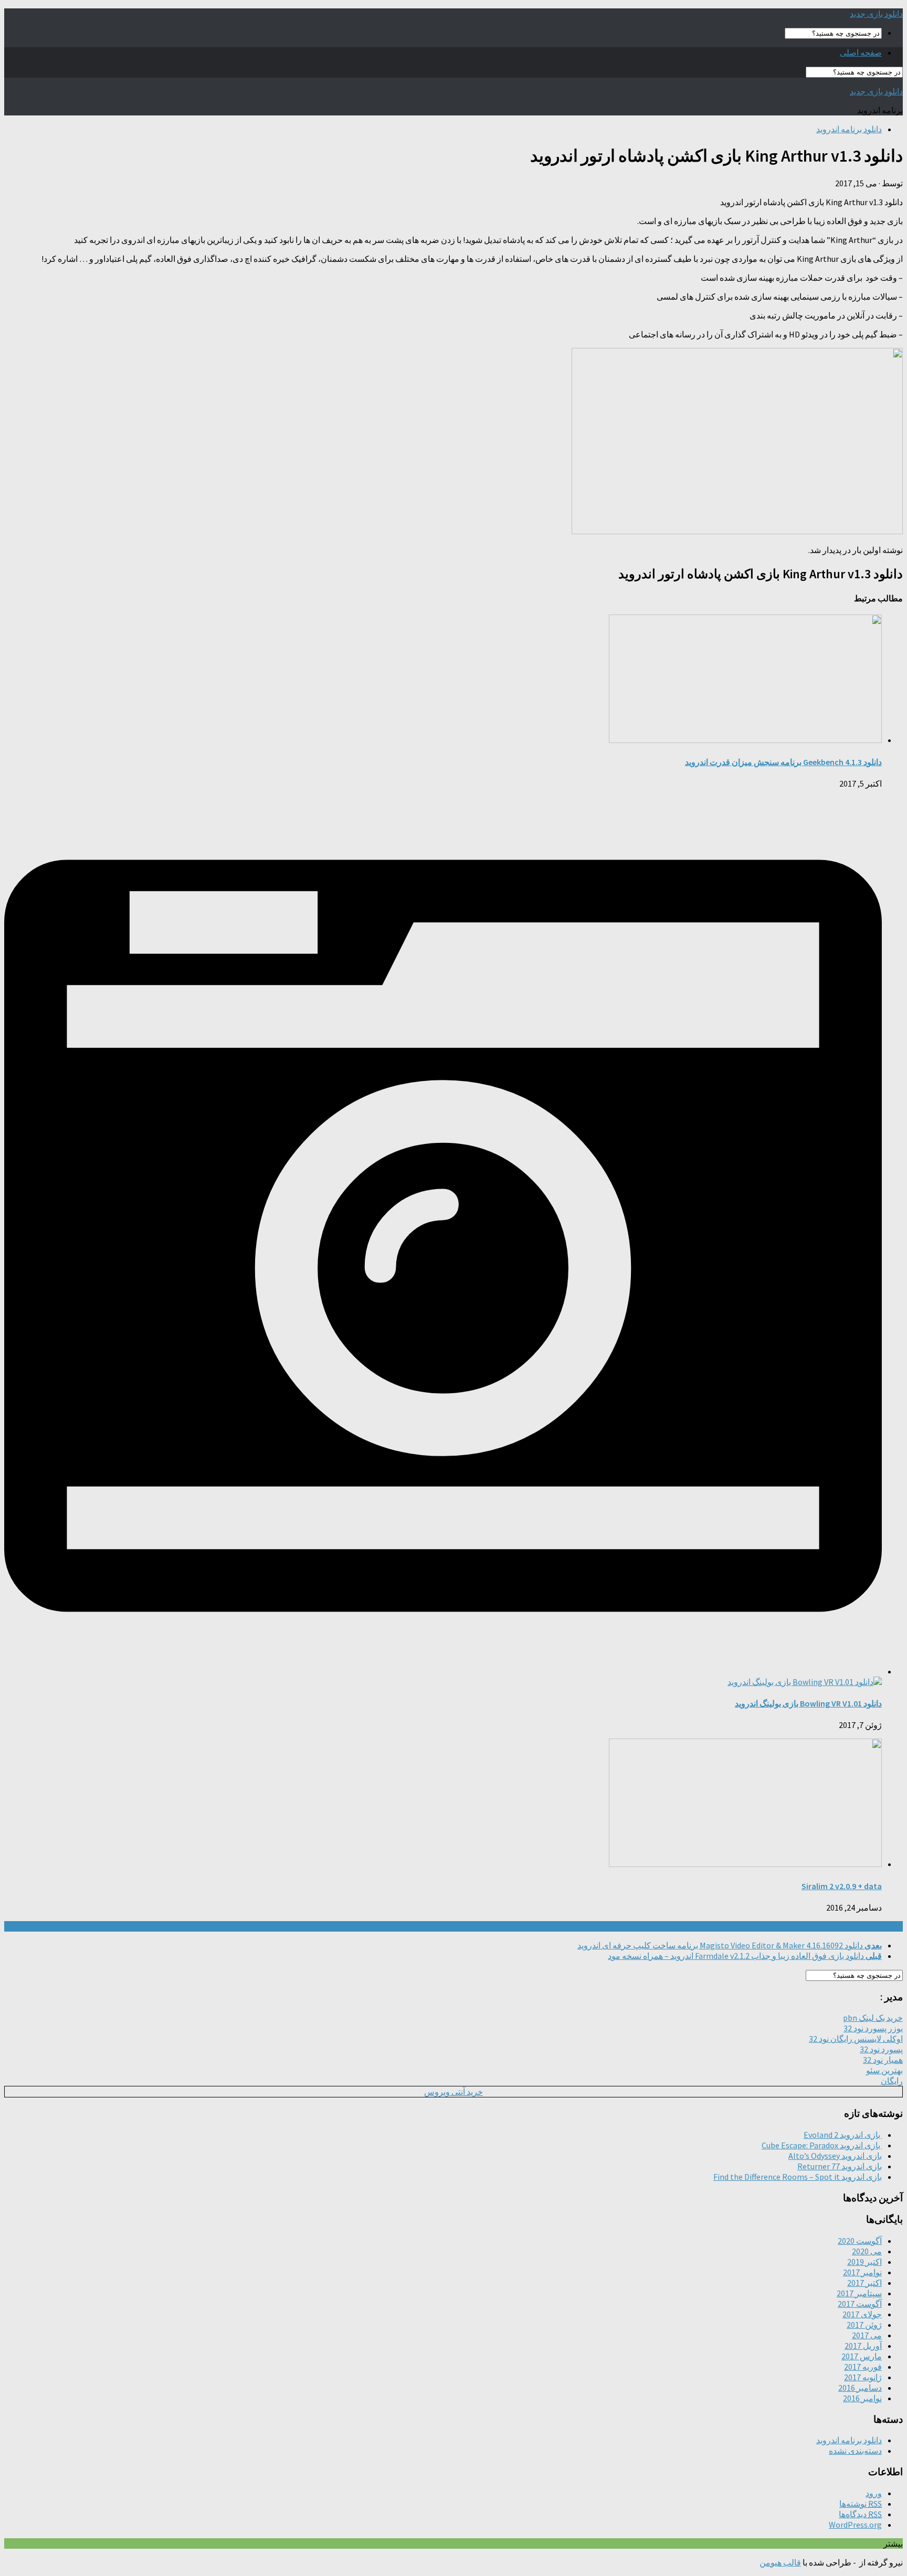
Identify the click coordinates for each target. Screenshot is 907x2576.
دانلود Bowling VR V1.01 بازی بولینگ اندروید (808, 1703)
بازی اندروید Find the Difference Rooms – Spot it (798, 2177)
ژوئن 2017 (864, 2325)
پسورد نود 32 (881, 2049)
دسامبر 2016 (860, 2388)
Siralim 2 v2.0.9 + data (842, 1886)
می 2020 (867, 2251)
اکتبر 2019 (864, 2262)
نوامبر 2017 (862, 2272)
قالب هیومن (780, 2562)
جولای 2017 (862, 2314)
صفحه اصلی (861, 52)
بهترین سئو (884, 2070)
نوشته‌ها (861, 2504)
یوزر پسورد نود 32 (873, 2028)
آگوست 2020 (860, 2241)
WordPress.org (855, 2525)
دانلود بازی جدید (876, 14)
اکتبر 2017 (864, 2283)
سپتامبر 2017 (859, 2293)
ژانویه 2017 (863, 2377)
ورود (874, 2493)
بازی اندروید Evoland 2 (843, 2135)
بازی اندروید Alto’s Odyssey (835, 2156)
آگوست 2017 (860, 2304)
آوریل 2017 (863, 2346)
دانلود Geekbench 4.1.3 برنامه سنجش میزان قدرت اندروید (783, 762)
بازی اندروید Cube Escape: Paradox (822, 2145)
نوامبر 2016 (862, 2398)
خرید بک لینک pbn (873, 2018)
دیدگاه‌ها (860, 2514)
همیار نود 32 (883, 2060)
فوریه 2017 (863, 2367)
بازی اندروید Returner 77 (840, 2166)
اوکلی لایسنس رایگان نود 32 (856, 2039)
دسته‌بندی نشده (855, 2451)
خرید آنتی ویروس (454, 2092)
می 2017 (867, 2335)
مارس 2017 (862, 2356)
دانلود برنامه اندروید (849, 129)
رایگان (892, 2081)
